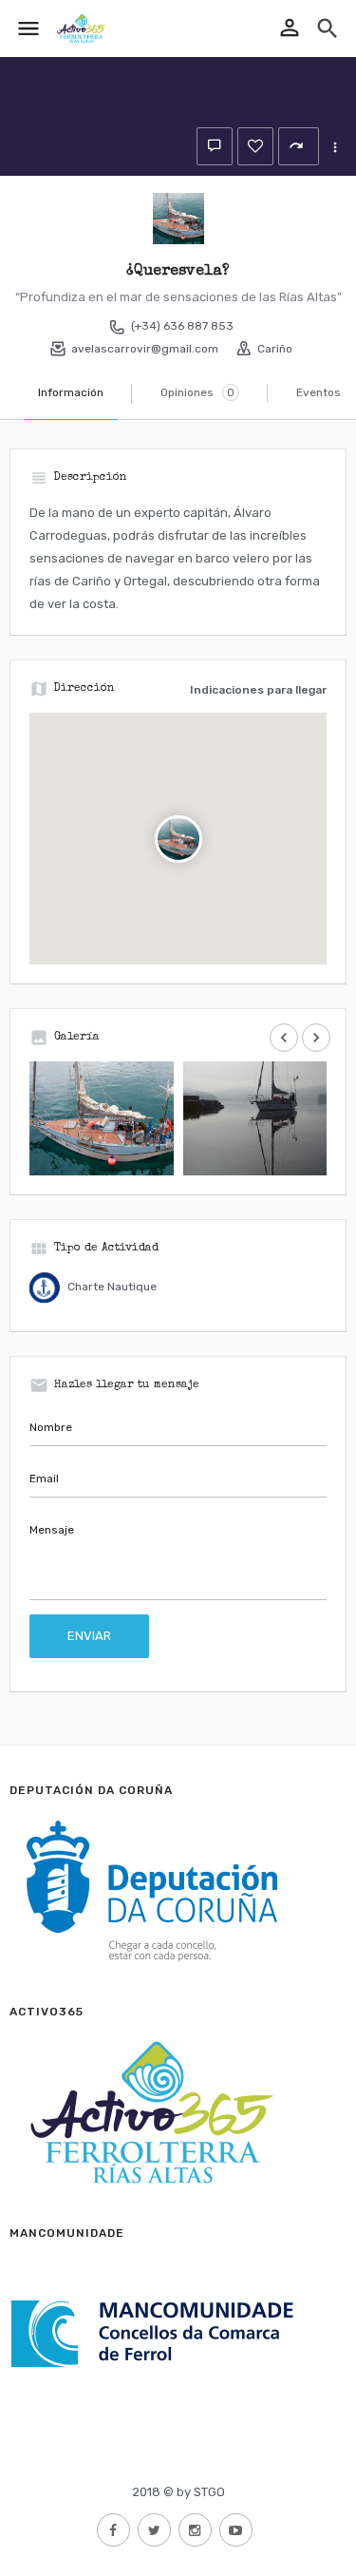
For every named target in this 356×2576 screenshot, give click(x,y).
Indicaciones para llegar (258, 690)
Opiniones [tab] (197, 392)
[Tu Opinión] (215, 146)
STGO (209, 2492)
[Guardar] (255, 146)
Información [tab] (71, 392)
